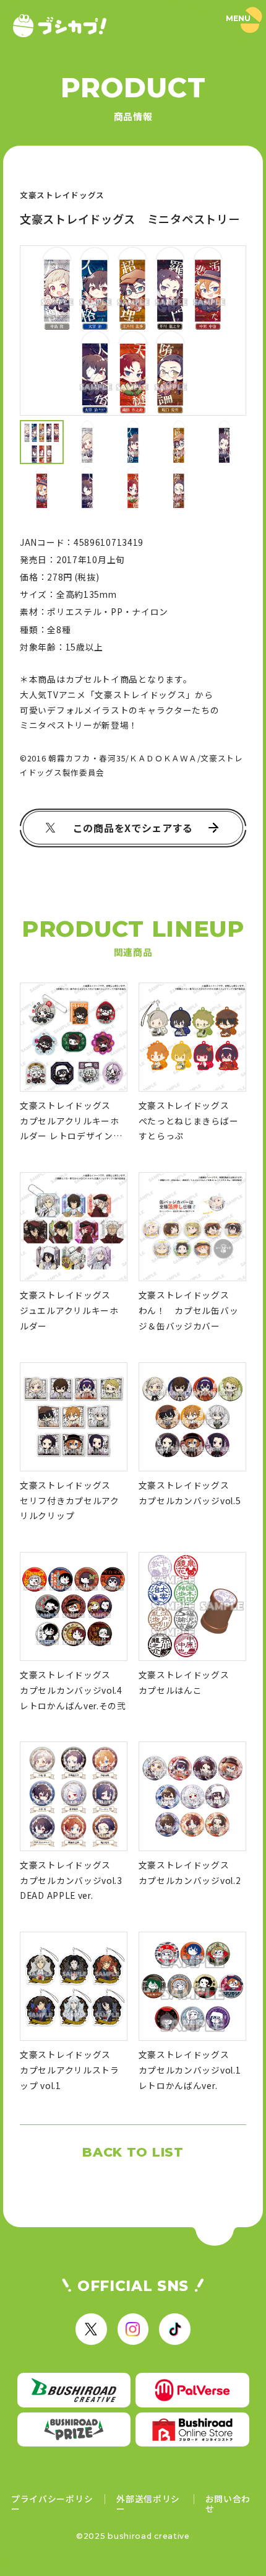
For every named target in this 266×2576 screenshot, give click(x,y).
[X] (91, 2329)
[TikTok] (174, 2329)
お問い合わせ (228, 2504)
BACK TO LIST (133, 2152)
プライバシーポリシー (52, 2504)
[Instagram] (133, 2329)
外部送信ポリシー (148, 2504)
